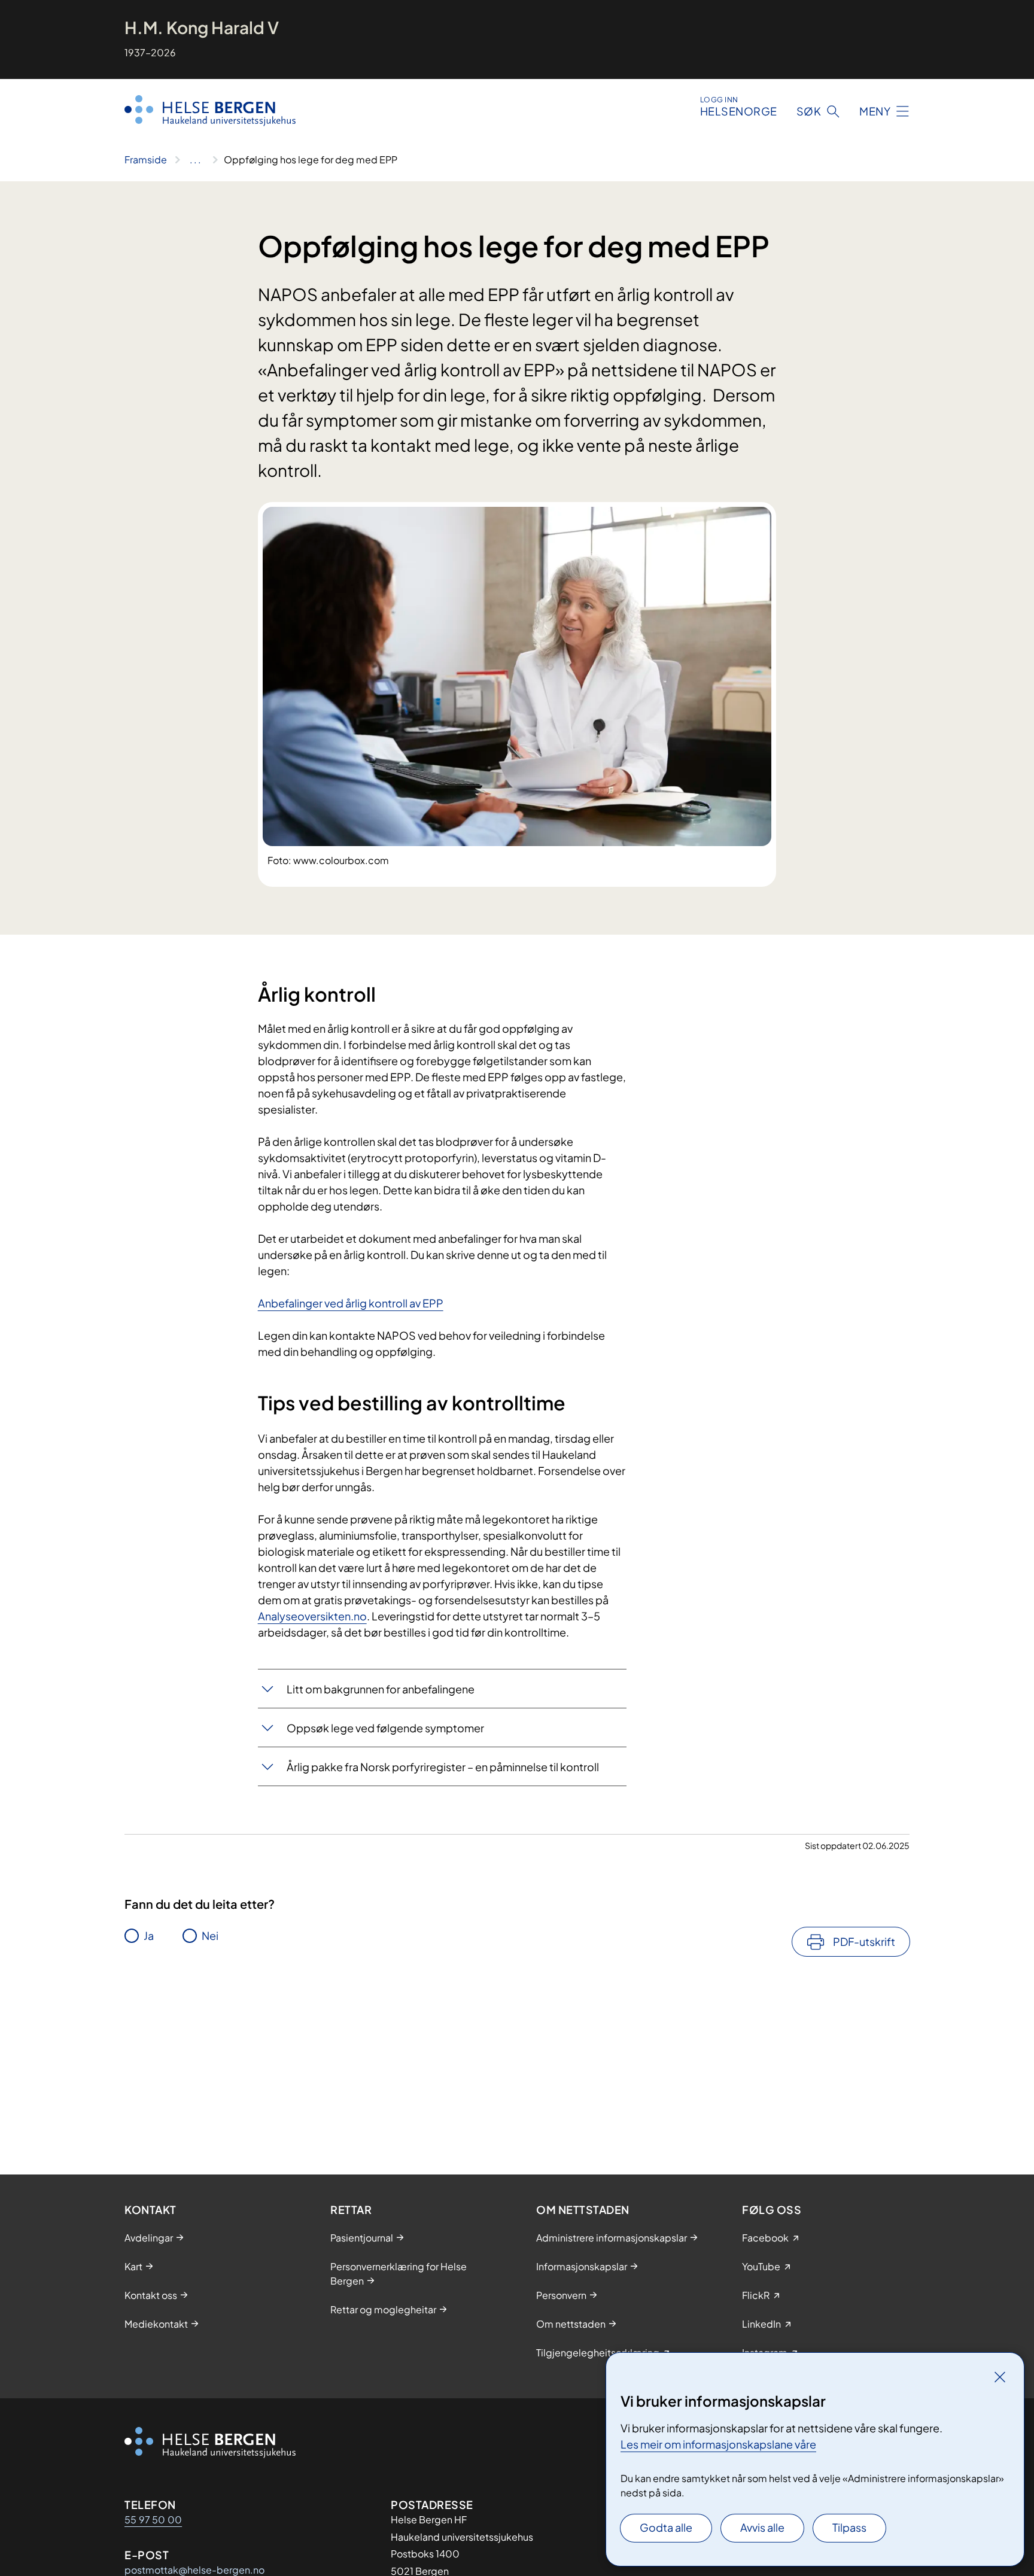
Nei (210, 1935)
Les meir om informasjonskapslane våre (718, 2444)
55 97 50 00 (153, 2519)
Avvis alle (762, 2527)
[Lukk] (1000, 2377)
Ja (149, 1935)
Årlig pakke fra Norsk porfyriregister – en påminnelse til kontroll (443, 1767)
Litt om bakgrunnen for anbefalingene (381, 1689)
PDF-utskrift (864, 1941)
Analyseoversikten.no (312, 1616)
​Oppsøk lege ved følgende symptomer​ (385, 1728)
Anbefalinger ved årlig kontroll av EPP (351, 1303)
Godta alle (666, 2527)
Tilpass (849, 2527)
